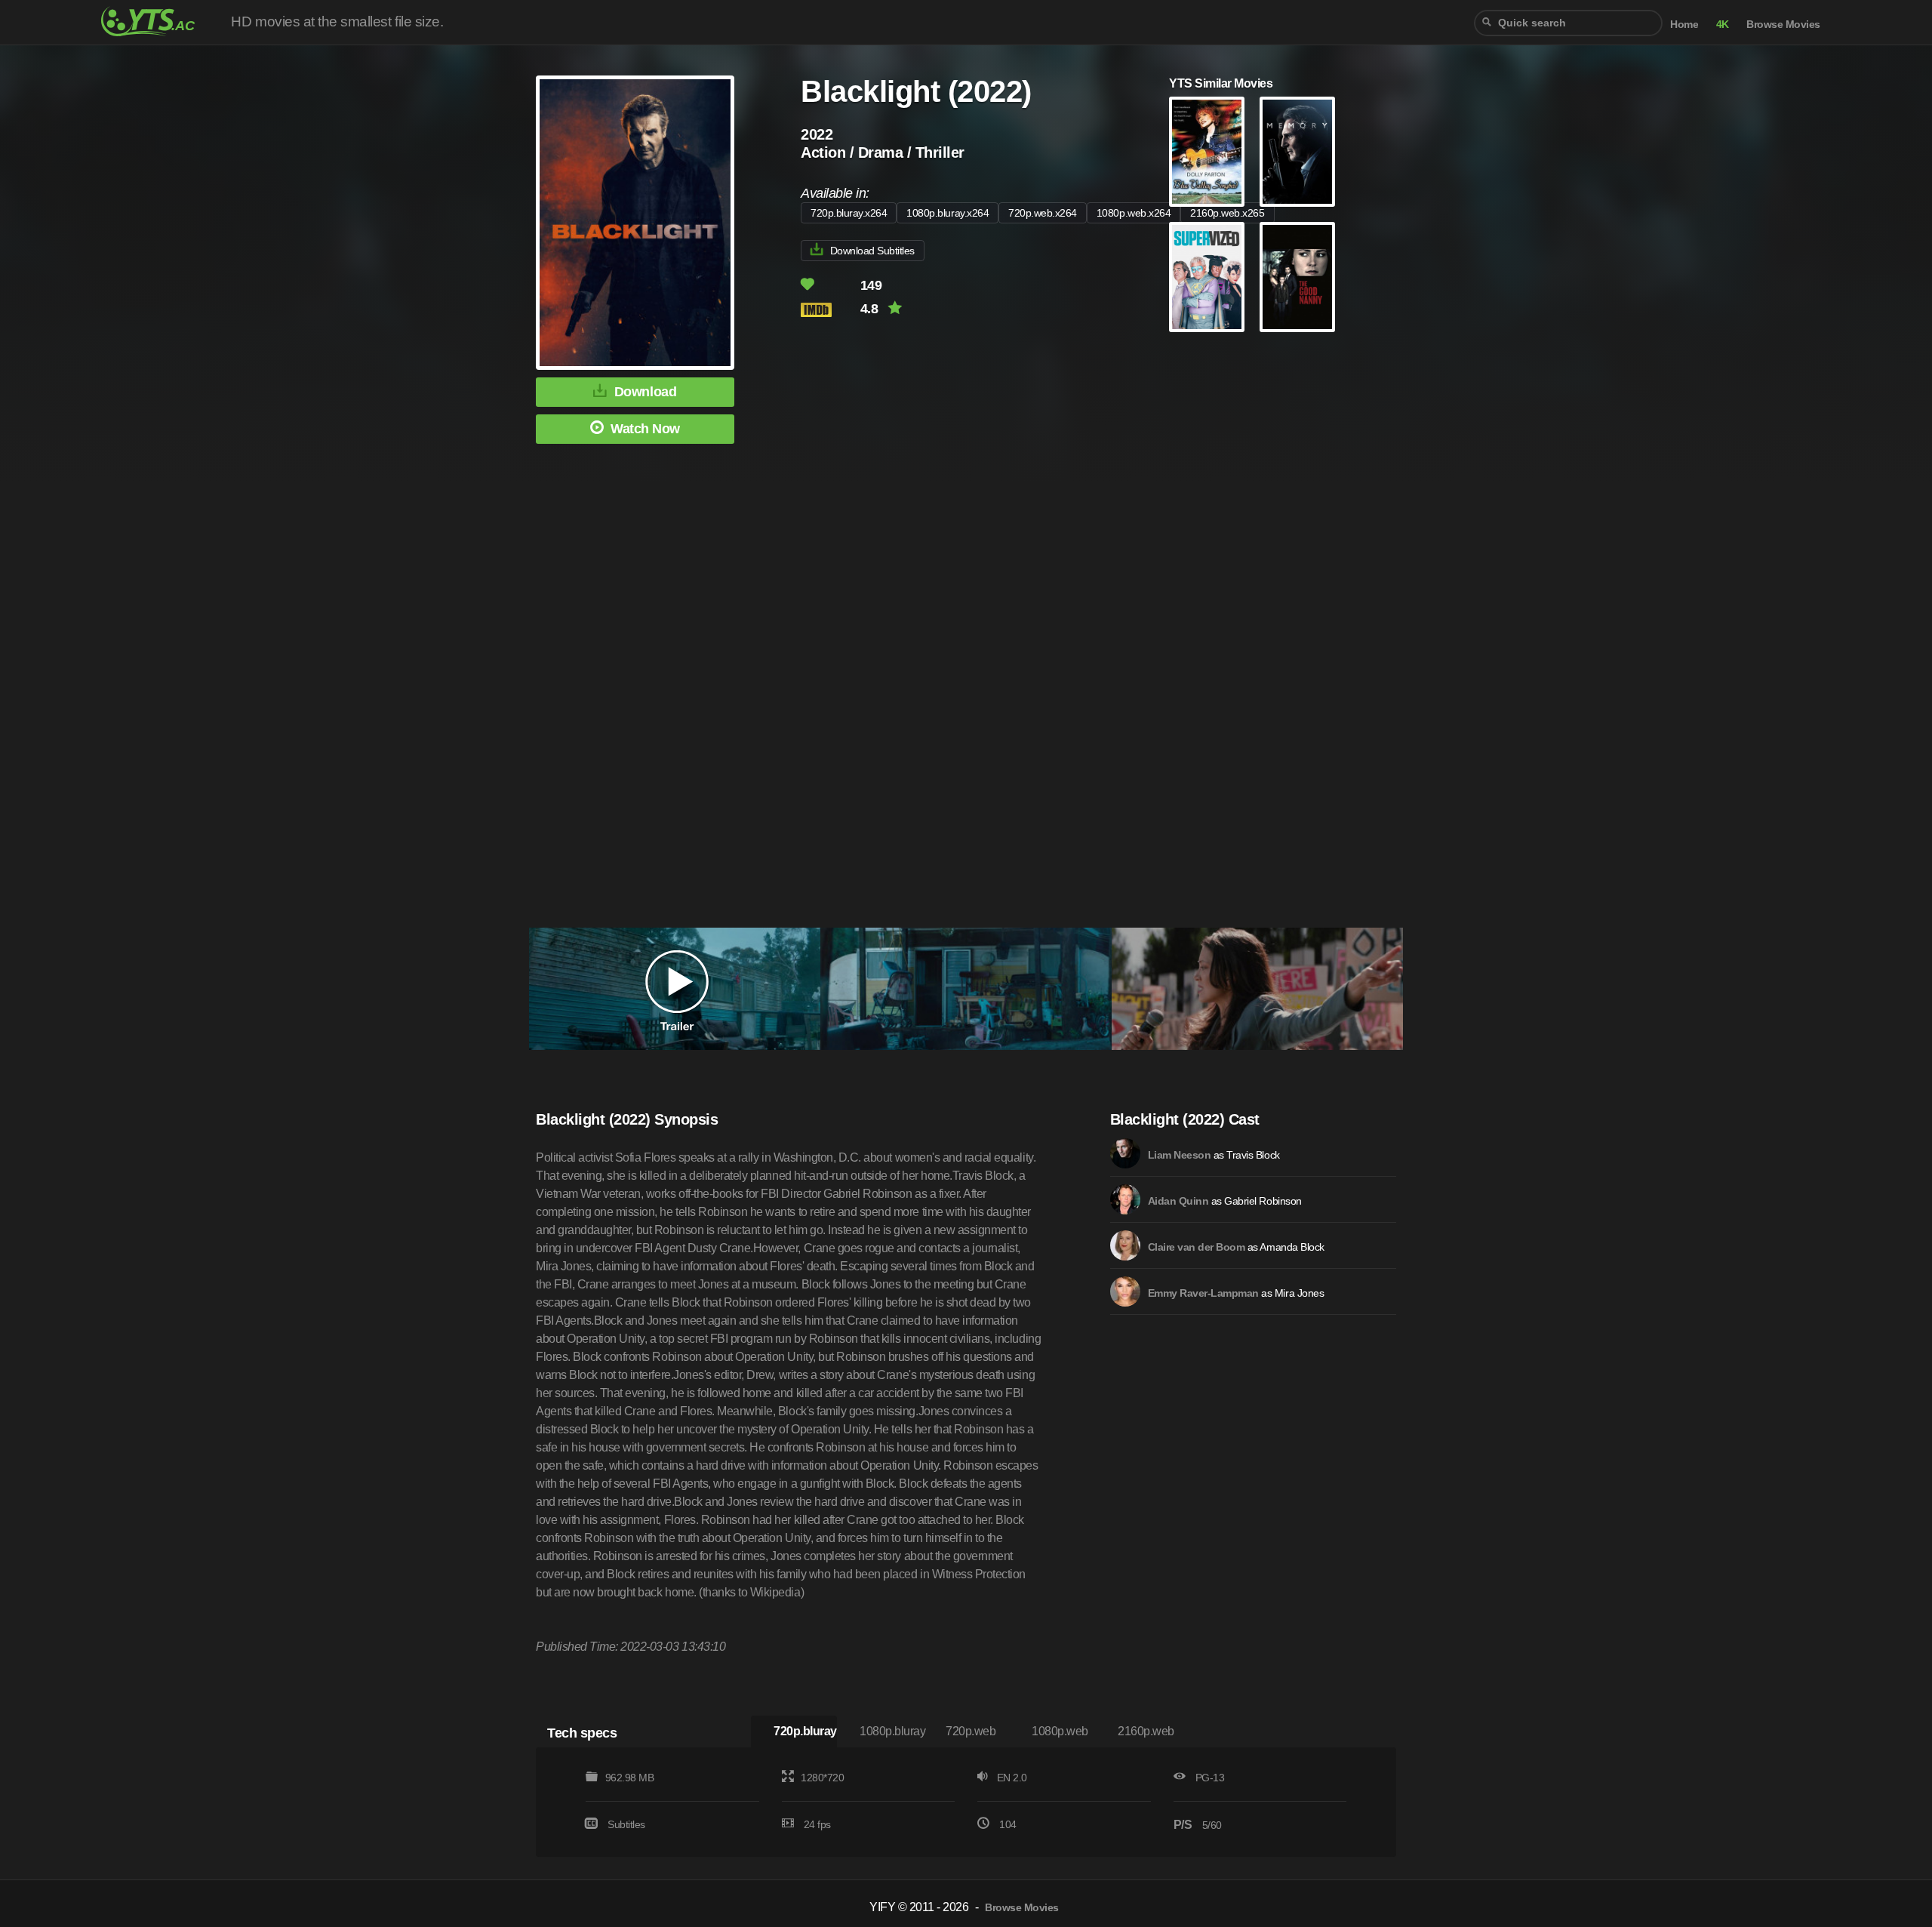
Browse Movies (1783, 25)
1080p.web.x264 (1134, 213)
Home (1684, 25)
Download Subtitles (872, 251)
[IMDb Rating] (829, 310)
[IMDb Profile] (1125, 1153)
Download (645, 392)
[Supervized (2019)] (1207, 277)
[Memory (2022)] (1297, 152)
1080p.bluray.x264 (948, 213)
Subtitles (626, 1824)
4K (1723, 25)
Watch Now (645, 429)
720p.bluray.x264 (849, 213)
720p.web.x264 (1043, 213)
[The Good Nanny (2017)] (1297, 277)
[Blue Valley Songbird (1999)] (1207, 152)
